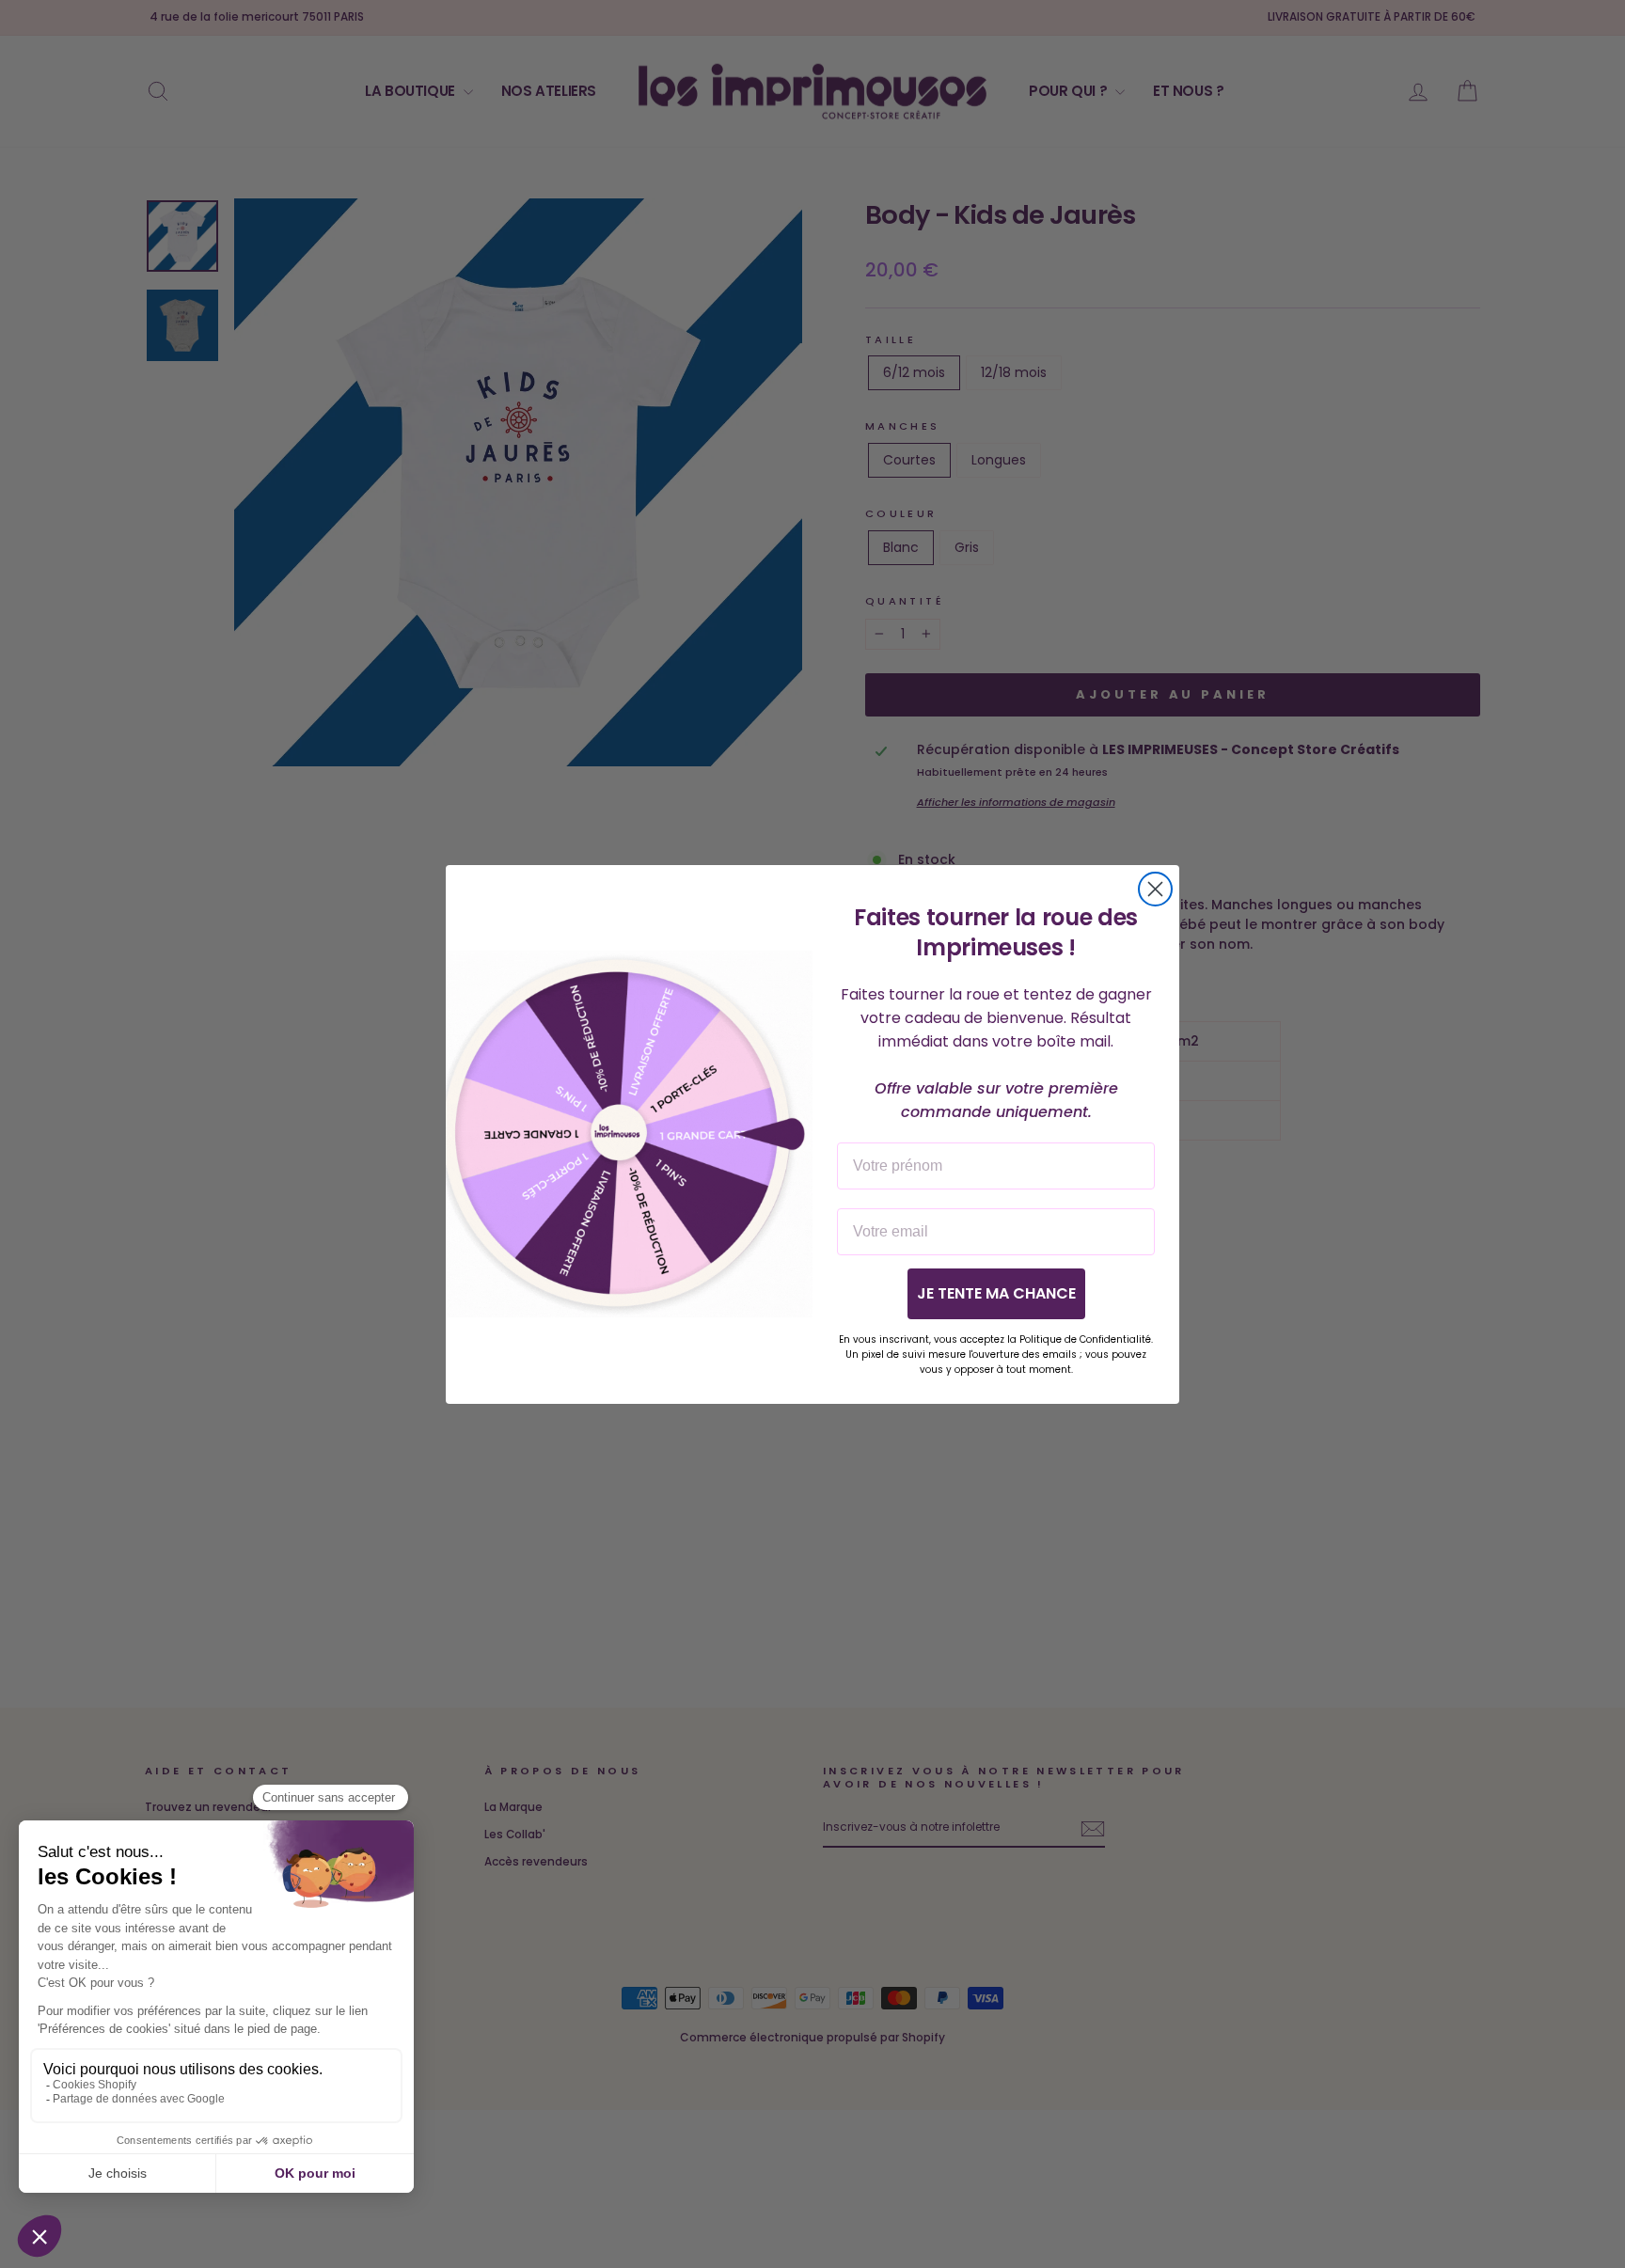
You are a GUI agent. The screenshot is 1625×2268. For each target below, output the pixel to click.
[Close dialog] (1155, 889)
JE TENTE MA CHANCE (996, 1292)
